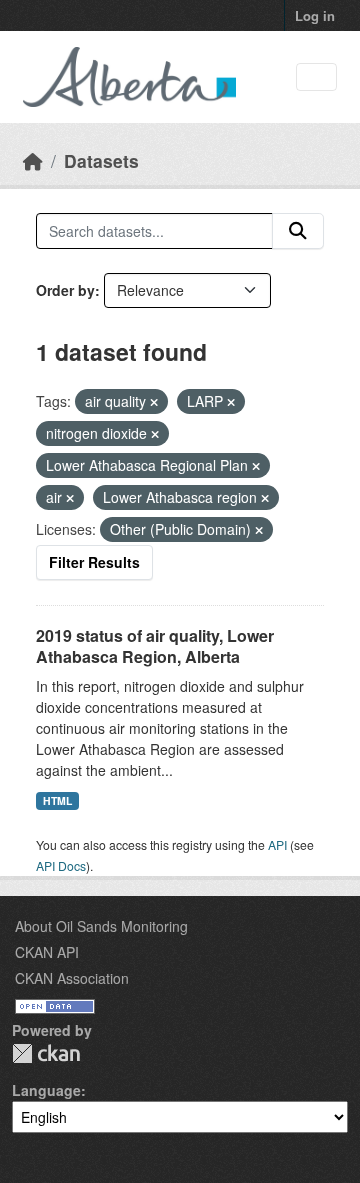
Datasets (101, 160)
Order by (65, 290)
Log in (315, 15)
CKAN (46, 1053)
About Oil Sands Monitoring (101, 926)
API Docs (61, 865)
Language (46, 1090)
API (277, 844)
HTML (57, 800)
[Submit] (298, 231)
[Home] (33, 160)
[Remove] (154, 402)
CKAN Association (72, 978)
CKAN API (47, 952)
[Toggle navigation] (316, 77)
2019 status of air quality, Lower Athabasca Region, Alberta (155, 646)
